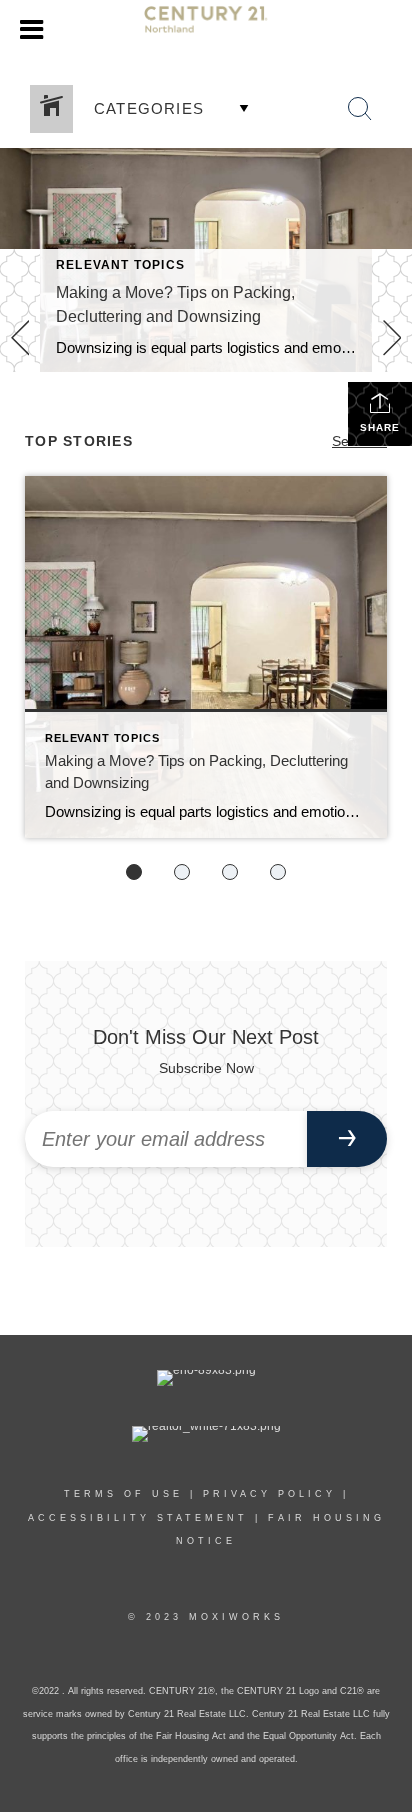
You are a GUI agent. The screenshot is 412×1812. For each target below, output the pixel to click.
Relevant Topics (120, 265)
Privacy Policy (269, 1494)
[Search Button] (360, 109)
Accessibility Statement (138, 1518)
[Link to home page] (206, 28)
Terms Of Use (123, 1494)
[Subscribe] (347, 1139)
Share (380, 427)
